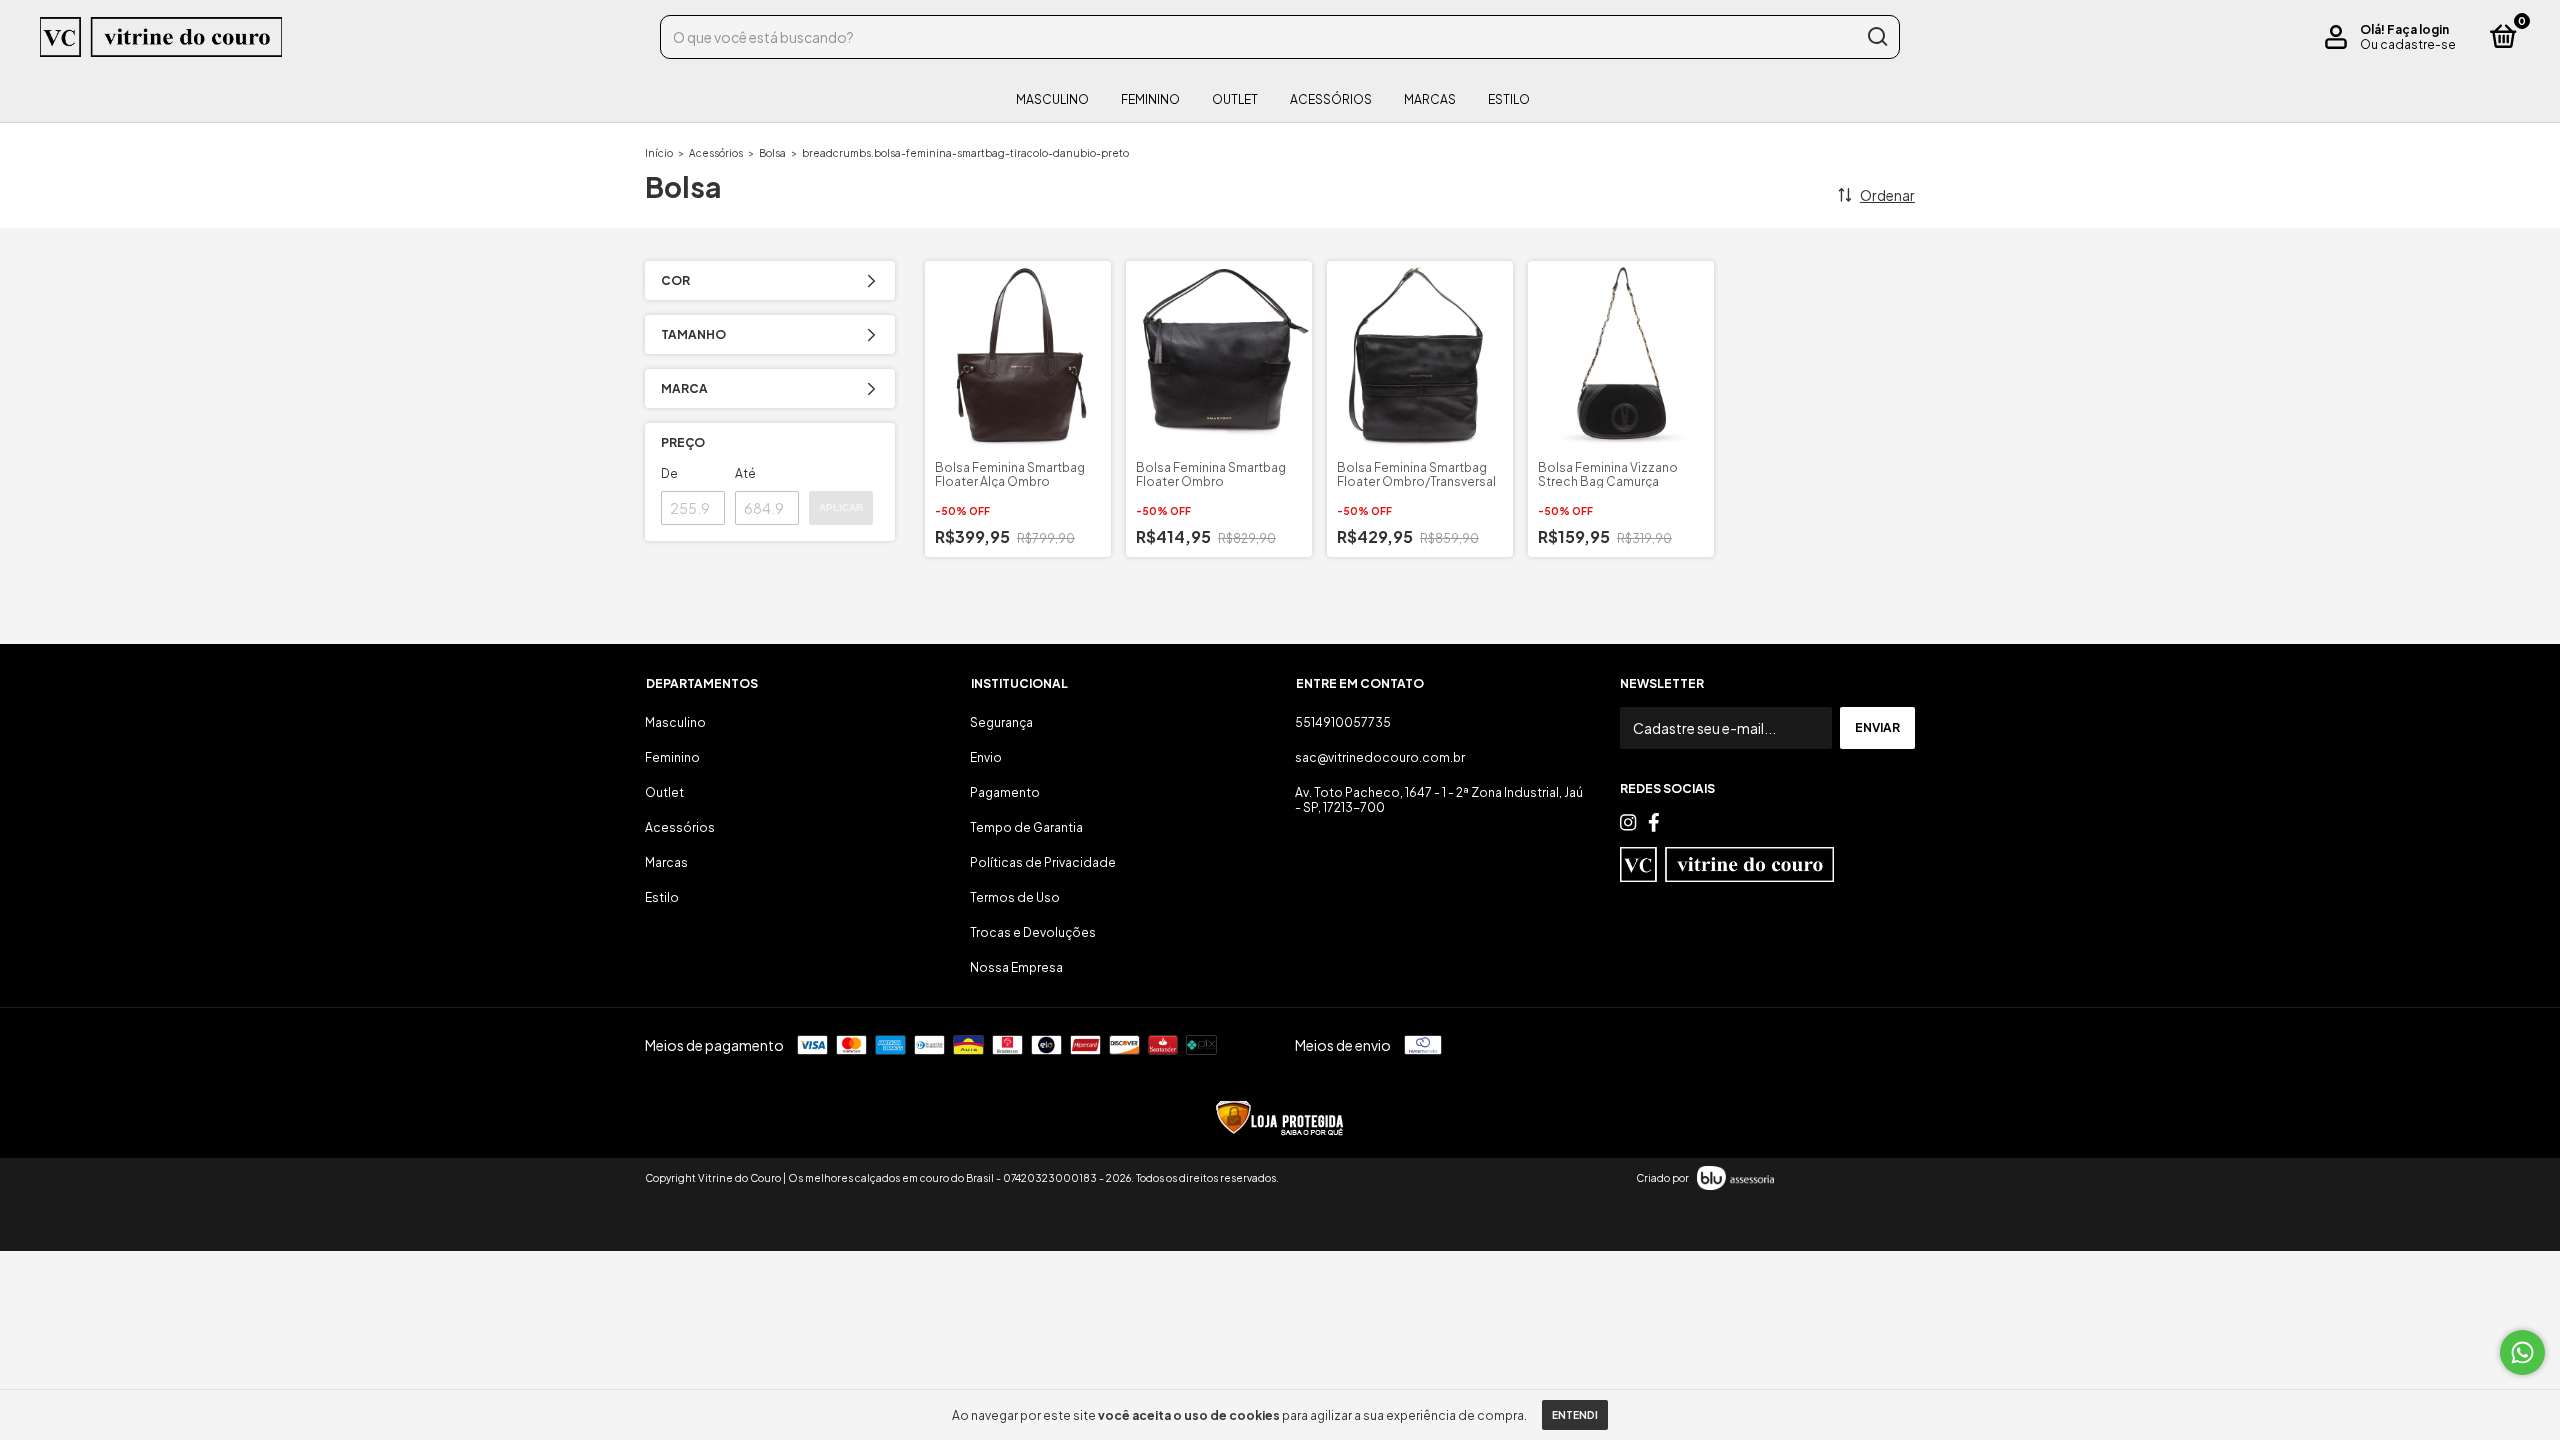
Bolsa (772, 153)
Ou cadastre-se (2408, 44)
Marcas (1430, 99)
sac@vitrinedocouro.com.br (1380, 757)
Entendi (1575, 1415)
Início (659, 153)
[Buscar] (1876, 37)
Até (745, 473)
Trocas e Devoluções (1033, 932)
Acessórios (1331, 99)
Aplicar (841, 507)
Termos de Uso (1015, 897)
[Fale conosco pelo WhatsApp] (2522, 1352)
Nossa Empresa (1016, 967)
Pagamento (1005, 792)
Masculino (1052, 99)
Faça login (2418, 29)
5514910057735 (1343, 722)
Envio (986, 757)
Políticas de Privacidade (1043, 862)
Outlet (1235, 99)
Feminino (1150, 99)
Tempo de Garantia (1026, 827)
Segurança (1001, 722)
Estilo (1509, 99)
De (669, 473)
